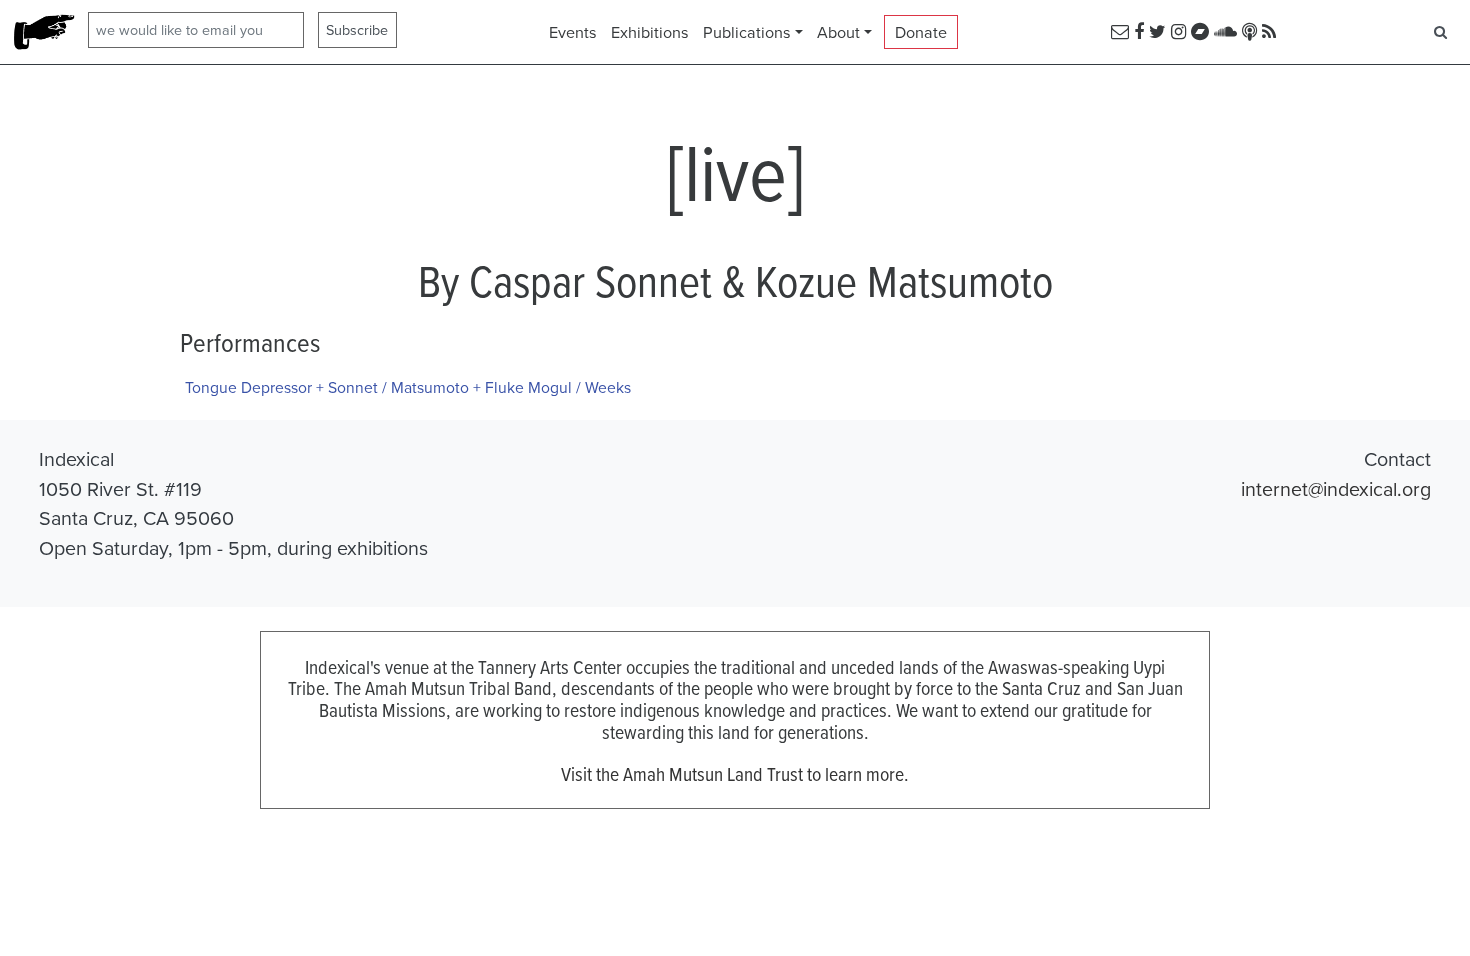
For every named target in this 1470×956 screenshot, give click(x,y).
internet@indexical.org (1336, 488)
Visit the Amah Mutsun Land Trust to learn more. (735, 773)
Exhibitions (650, 32)
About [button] (838, 32)
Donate (921, 32)
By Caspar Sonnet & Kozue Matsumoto (735, 280)
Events (573, 32)
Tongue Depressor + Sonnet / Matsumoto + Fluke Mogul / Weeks (408, 387)
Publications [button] (747, 32)
